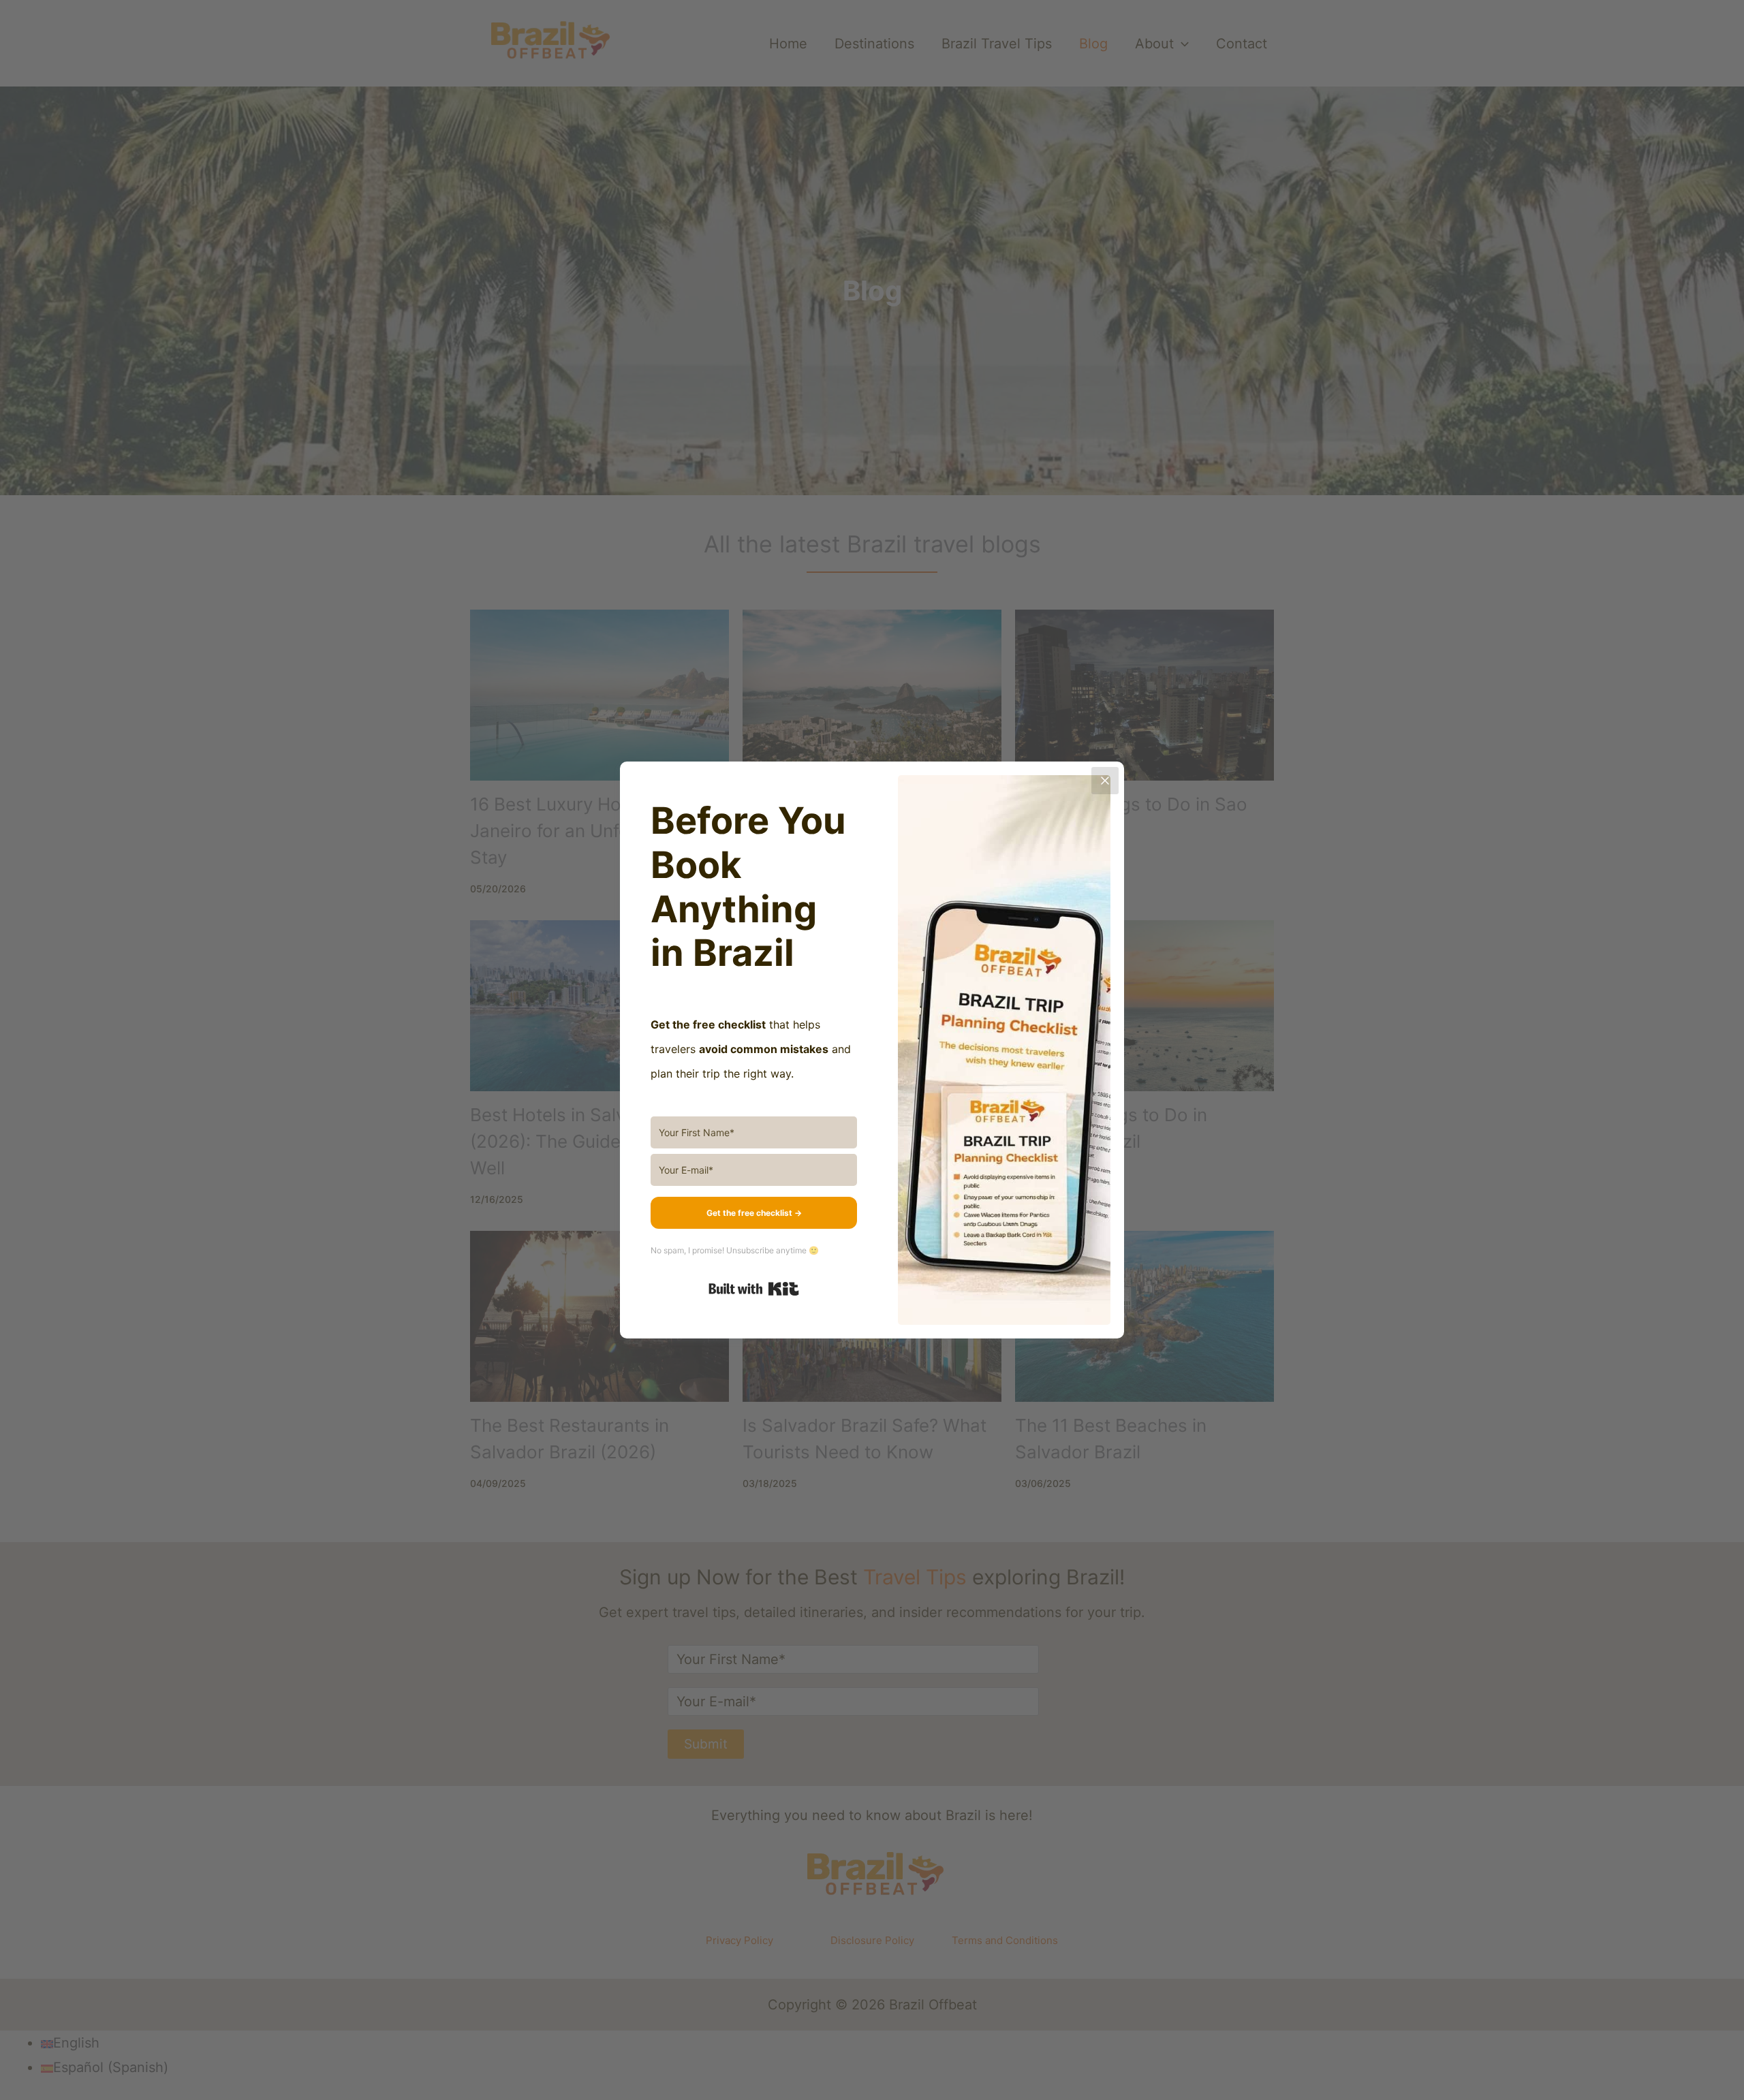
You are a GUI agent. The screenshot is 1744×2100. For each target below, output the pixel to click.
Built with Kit (754, 1289)
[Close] (1105, 781)
